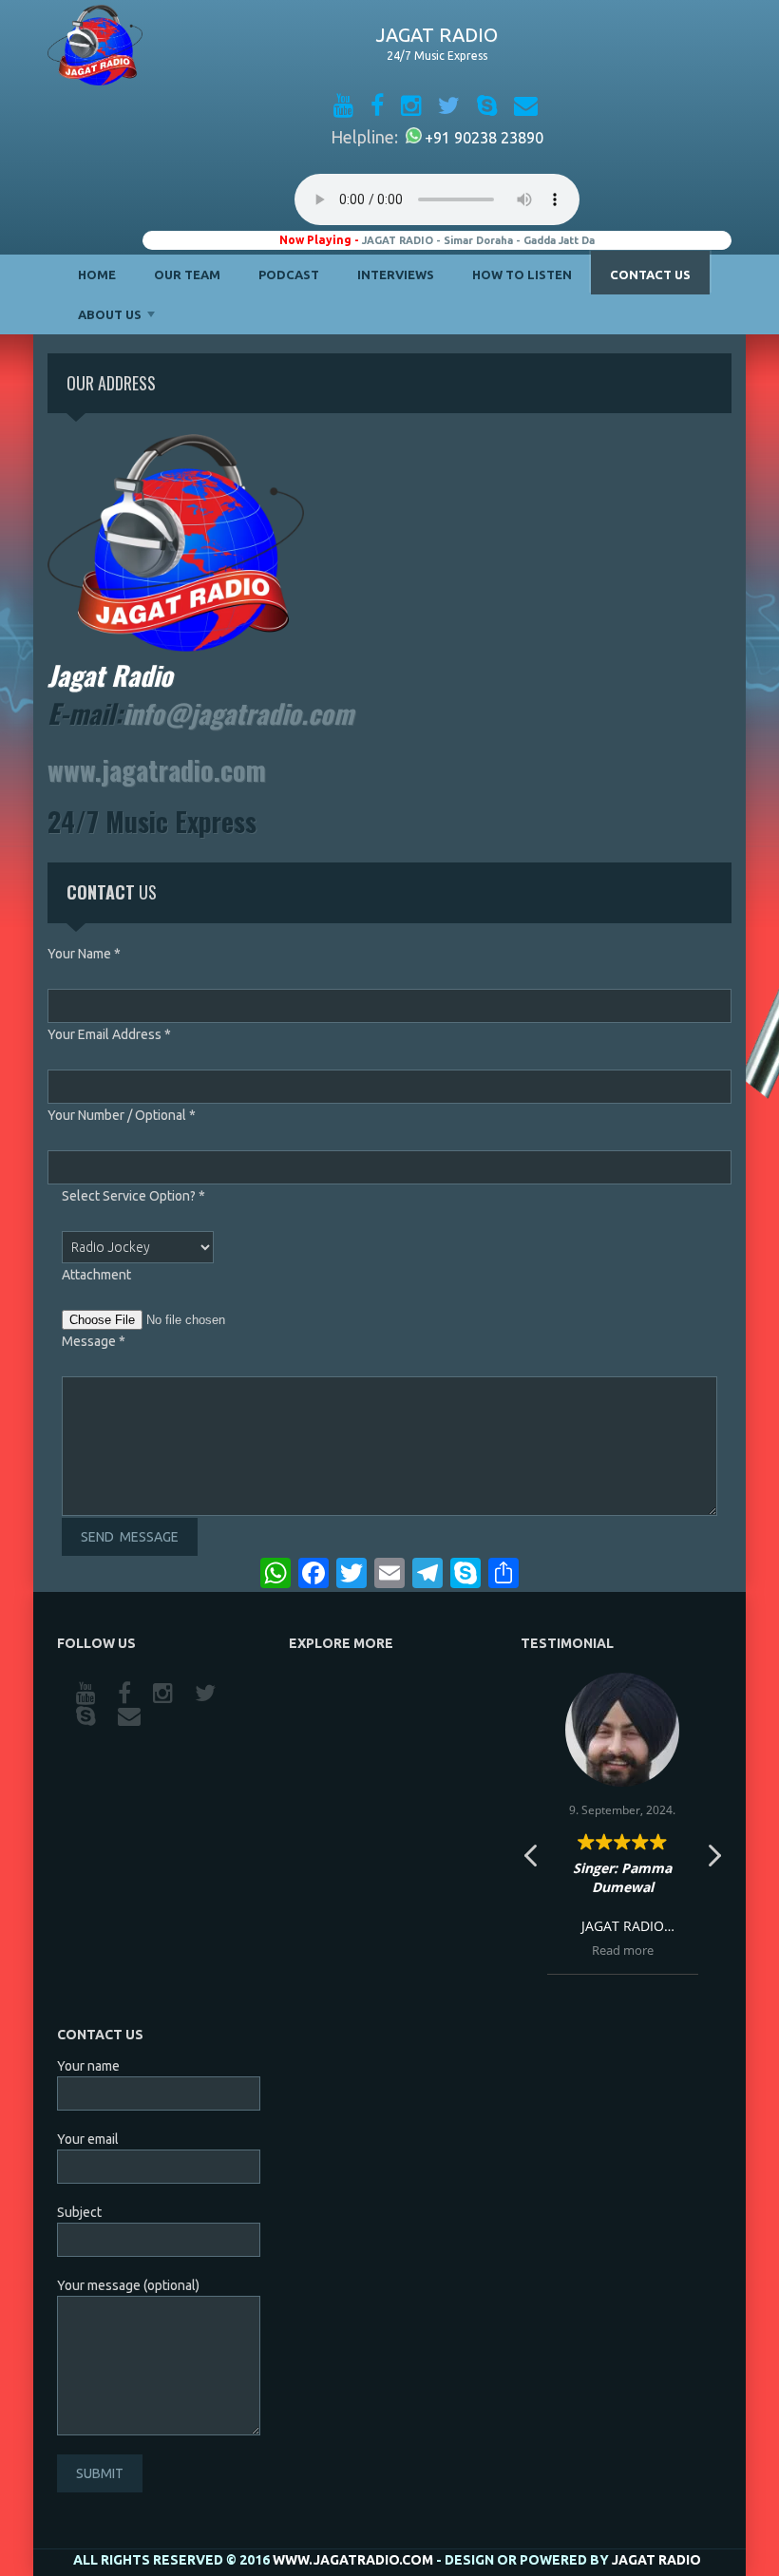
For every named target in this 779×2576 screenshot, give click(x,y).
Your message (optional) (128, 2285)
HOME (97, 275)
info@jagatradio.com (238, 713)
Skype (87, 1716)
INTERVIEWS (396, 275)
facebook (126, 1694)
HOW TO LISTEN (522, 275)
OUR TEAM (187, 275)
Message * (94, 1341)
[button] (713, 1861)
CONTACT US (650, 275)
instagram (164, 1694)
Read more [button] (623, 1951)
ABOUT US (110, 314)
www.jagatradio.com (157, 770)
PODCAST (289, 275)
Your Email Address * (109, 1034)
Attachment (96, 1275)
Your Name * (84, 954)
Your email (88, 2139)
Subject (79, 2212)
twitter (207, 1694)
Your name (88, 2066)
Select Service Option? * (133, 1196)
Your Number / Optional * (122, 1115)
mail (131, 1716)
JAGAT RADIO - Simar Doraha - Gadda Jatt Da (478, 240)
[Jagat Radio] (95, 48)
